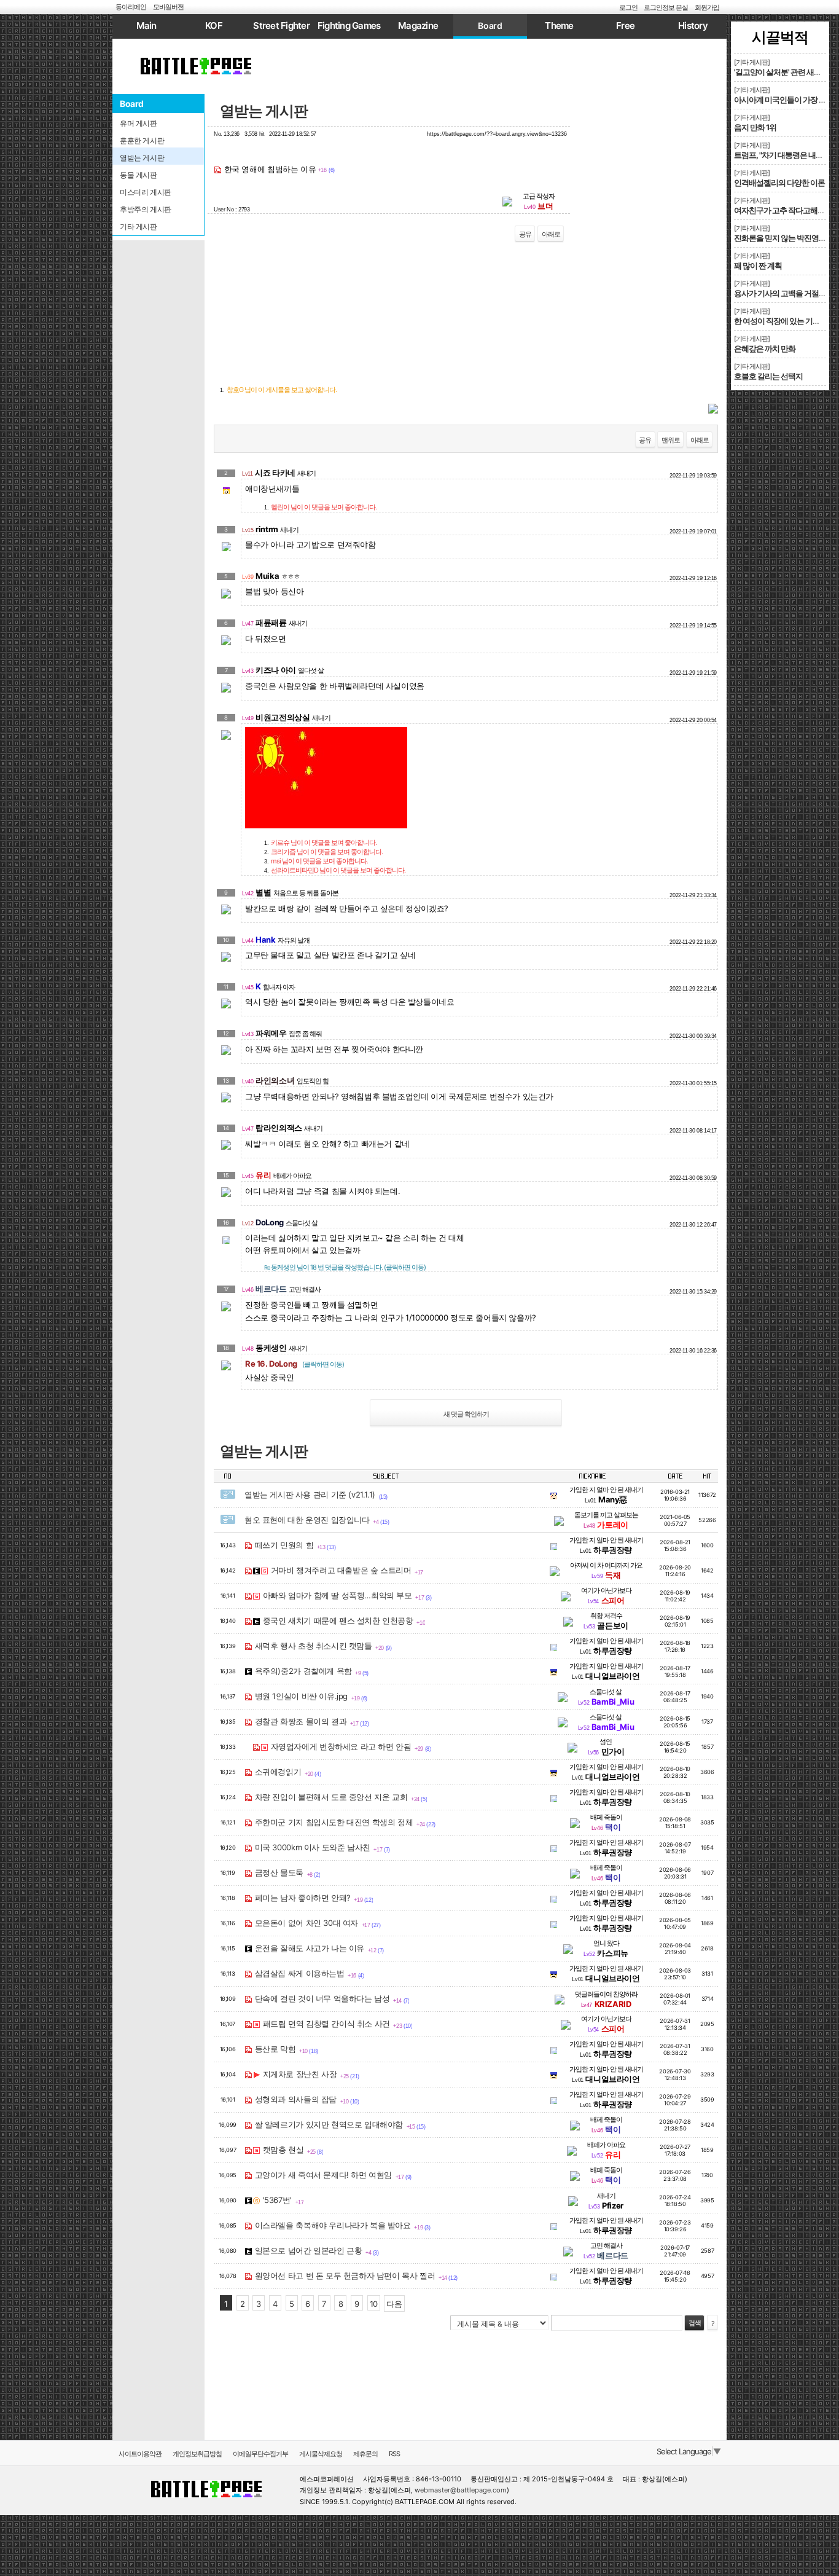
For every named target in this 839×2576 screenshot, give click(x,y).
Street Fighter (281, 26)
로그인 (628, 7)
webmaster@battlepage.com (461, 2490)
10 (374, 2304)
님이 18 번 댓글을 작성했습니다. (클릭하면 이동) (345, 1267)
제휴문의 (365, 2454)
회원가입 (707, 7)
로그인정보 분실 (666, 7)
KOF (214, 26)
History (693, 26)
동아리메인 (131, 7)
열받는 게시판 (264, 111)
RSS (394, 2454)
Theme (559, 26)
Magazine (418, 26)
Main (146, 26)
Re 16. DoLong (295, 1364)
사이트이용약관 (140, 2454)
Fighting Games (349, 26)
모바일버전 (168, 7)
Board (490, 26)
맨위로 (671, 440)
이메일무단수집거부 (260, 2454)
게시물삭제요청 (321, 2454)
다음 (394, 2304)
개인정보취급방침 (197, 2454)
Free (625, 26)
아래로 (551, 234)
